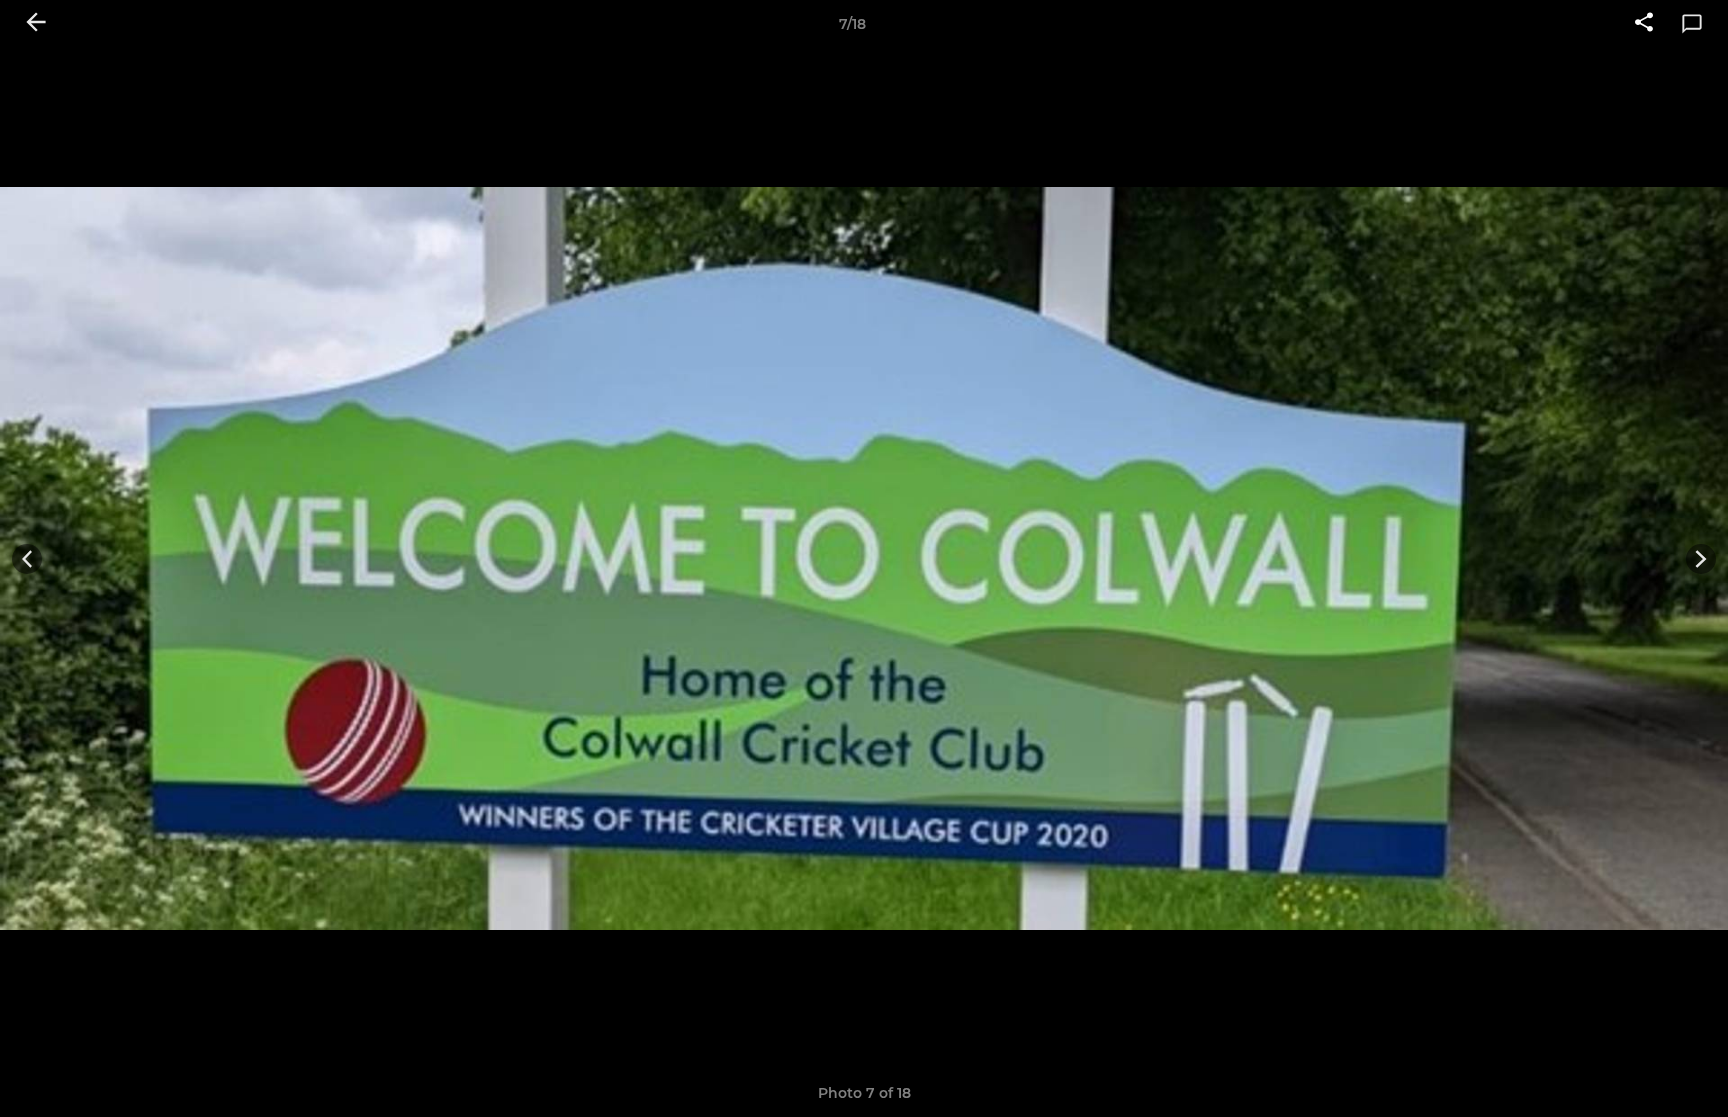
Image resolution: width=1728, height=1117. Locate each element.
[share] (1644, 24)
